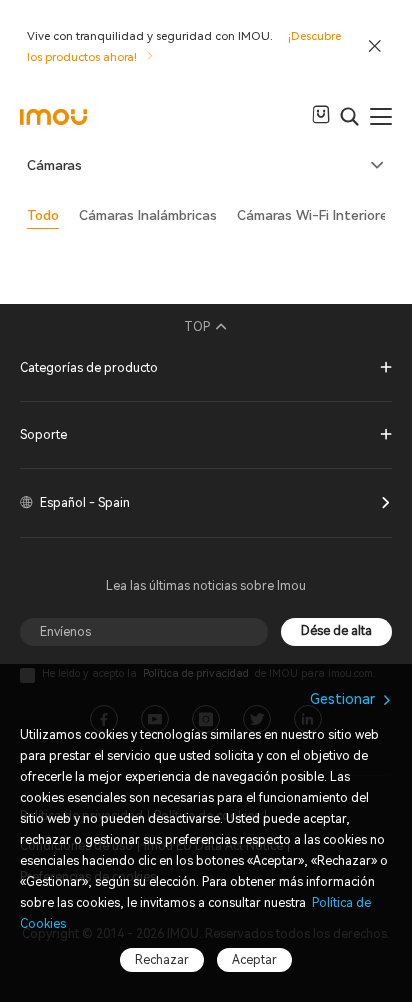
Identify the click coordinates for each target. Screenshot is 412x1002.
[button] (206, 166)
